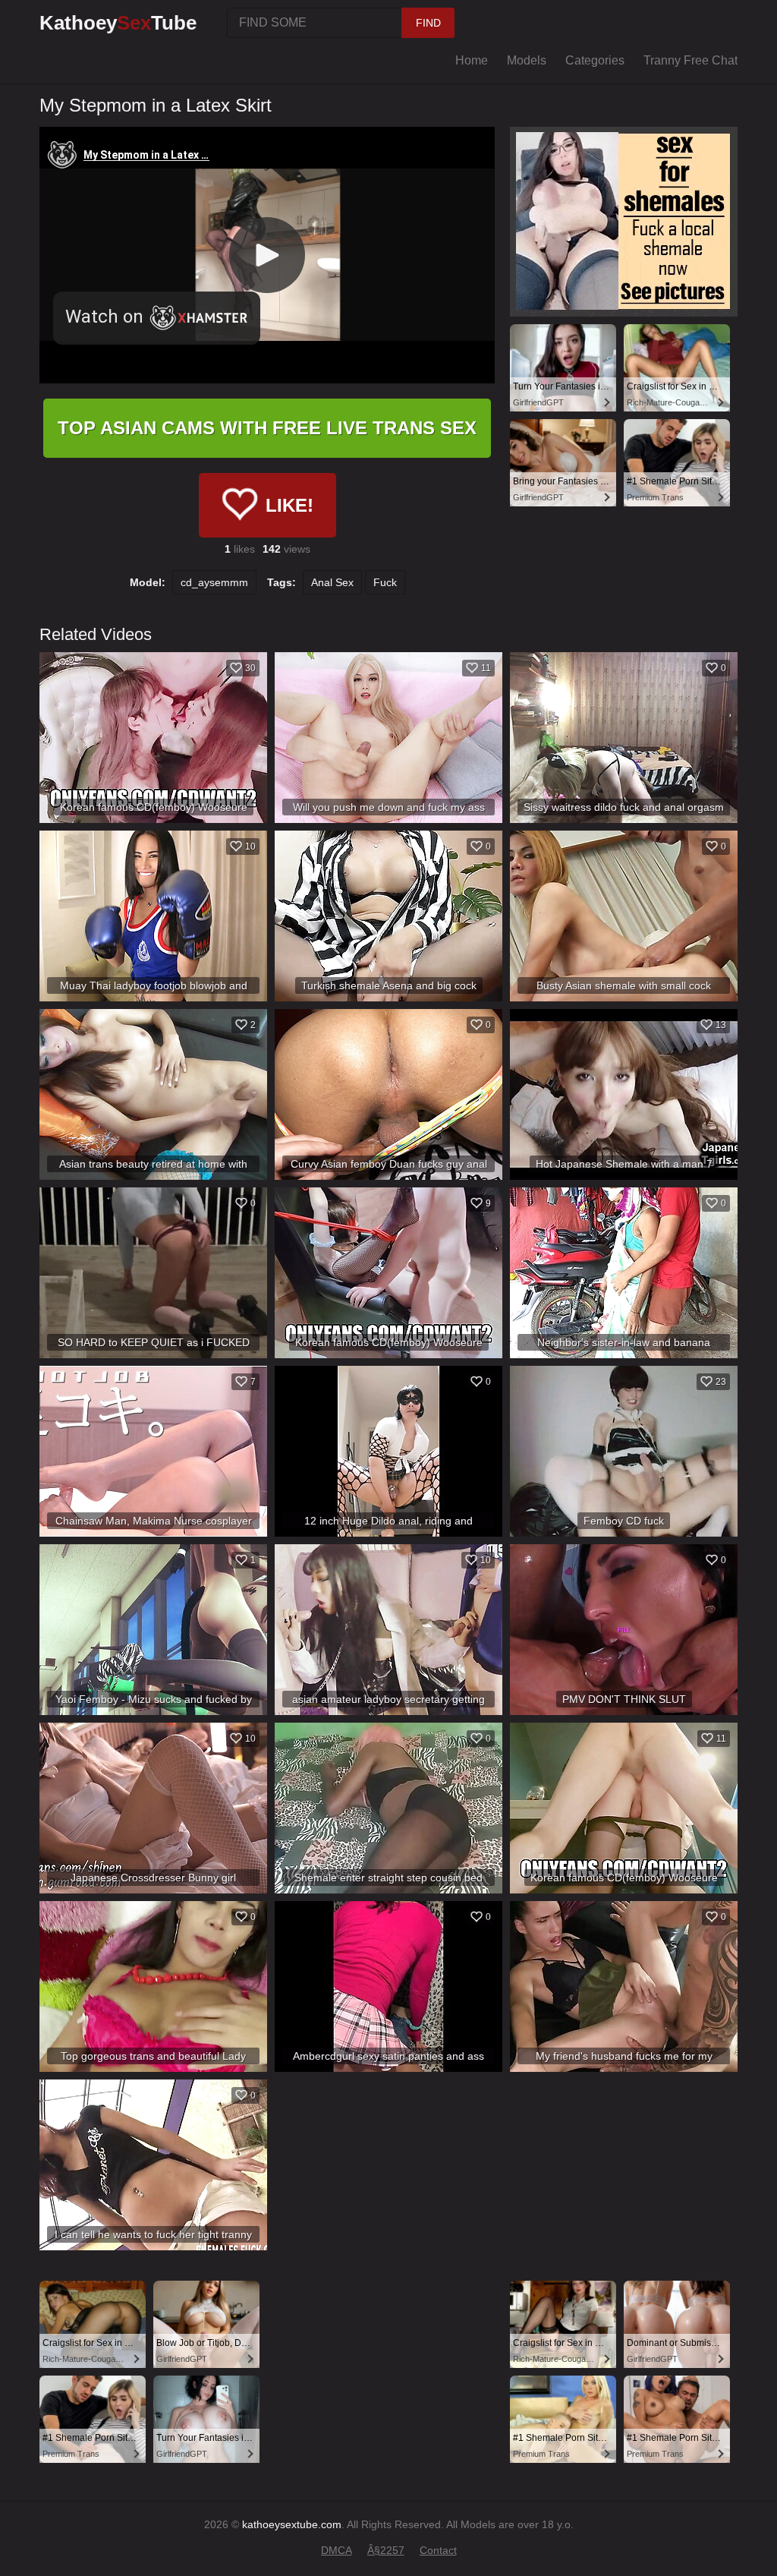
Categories (595, 60)
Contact (438, 2550)
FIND (428, 23)
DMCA (337, 2550)
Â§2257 (386, 2550)
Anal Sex (332, 582)
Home (472, 60)
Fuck (385, 582)
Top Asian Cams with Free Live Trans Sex (267, 428)
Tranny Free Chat (690, 60)
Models (527, 60)
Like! (289, 505)
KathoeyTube (118, 23)
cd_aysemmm (214, 582)
